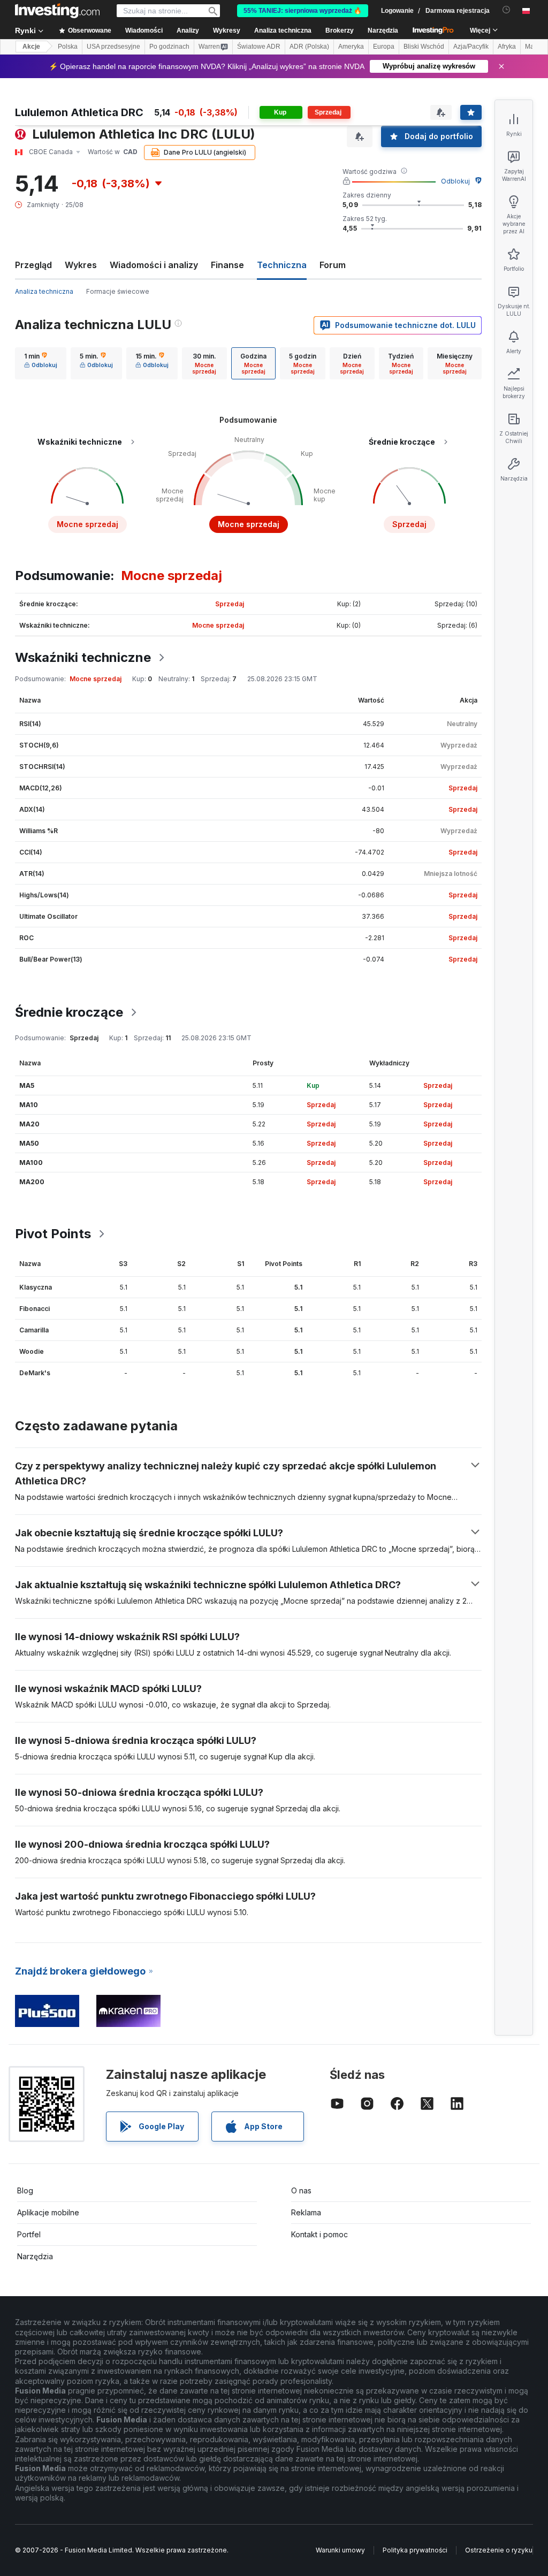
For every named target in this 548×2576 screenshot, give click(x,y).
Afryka (507, 47)
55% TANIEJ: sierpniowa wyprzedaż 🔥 (303, 11)
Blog (25, 2190)
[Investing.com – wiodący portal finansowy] (57, 11)
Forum (333, 265)
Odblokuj (455, 181)
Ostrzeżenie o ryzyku (499, 2550)
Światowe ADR (259, 47)
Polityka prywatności (415, 2550)
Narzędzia (35, 2256)
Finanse (227, 265)
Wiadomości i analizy (154, 265)
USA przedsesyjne (113, 47)
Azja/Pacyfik (471, 47)
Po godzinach (169, 47)
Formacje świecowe (118, 291)
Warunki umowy (340, 2550)
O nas (301, 2190)
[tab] (41, 363)
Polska (68, 47)
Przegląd (33, 265)
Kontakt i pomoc (319, 2234)
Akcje (31, 47)
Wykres (81, 265)
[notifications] (507, 10)
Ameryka (351, 47)
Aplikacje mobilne (48, 2212)
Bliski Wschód (424, 47)
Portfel (29, 2234)
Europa (384, 47)
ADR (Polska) (309, 47)
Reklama (306, 2212)
